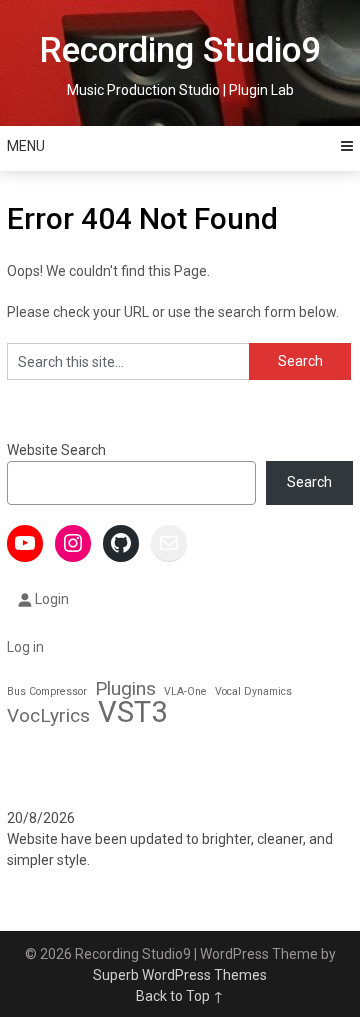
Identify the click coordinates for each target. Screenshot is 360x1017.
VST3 (132, 712)
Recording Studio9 (180, 50)
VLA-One (185, 691)
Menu (26, 146)
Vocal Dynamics (253, 691)
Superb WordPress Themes (180, 975)
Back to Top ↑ (180, 996)
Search (309, 482)
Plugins (125, 688)
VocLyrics (48, 715)
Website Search (56, 450)
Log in (25, 647)
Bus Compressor (47, 691)
